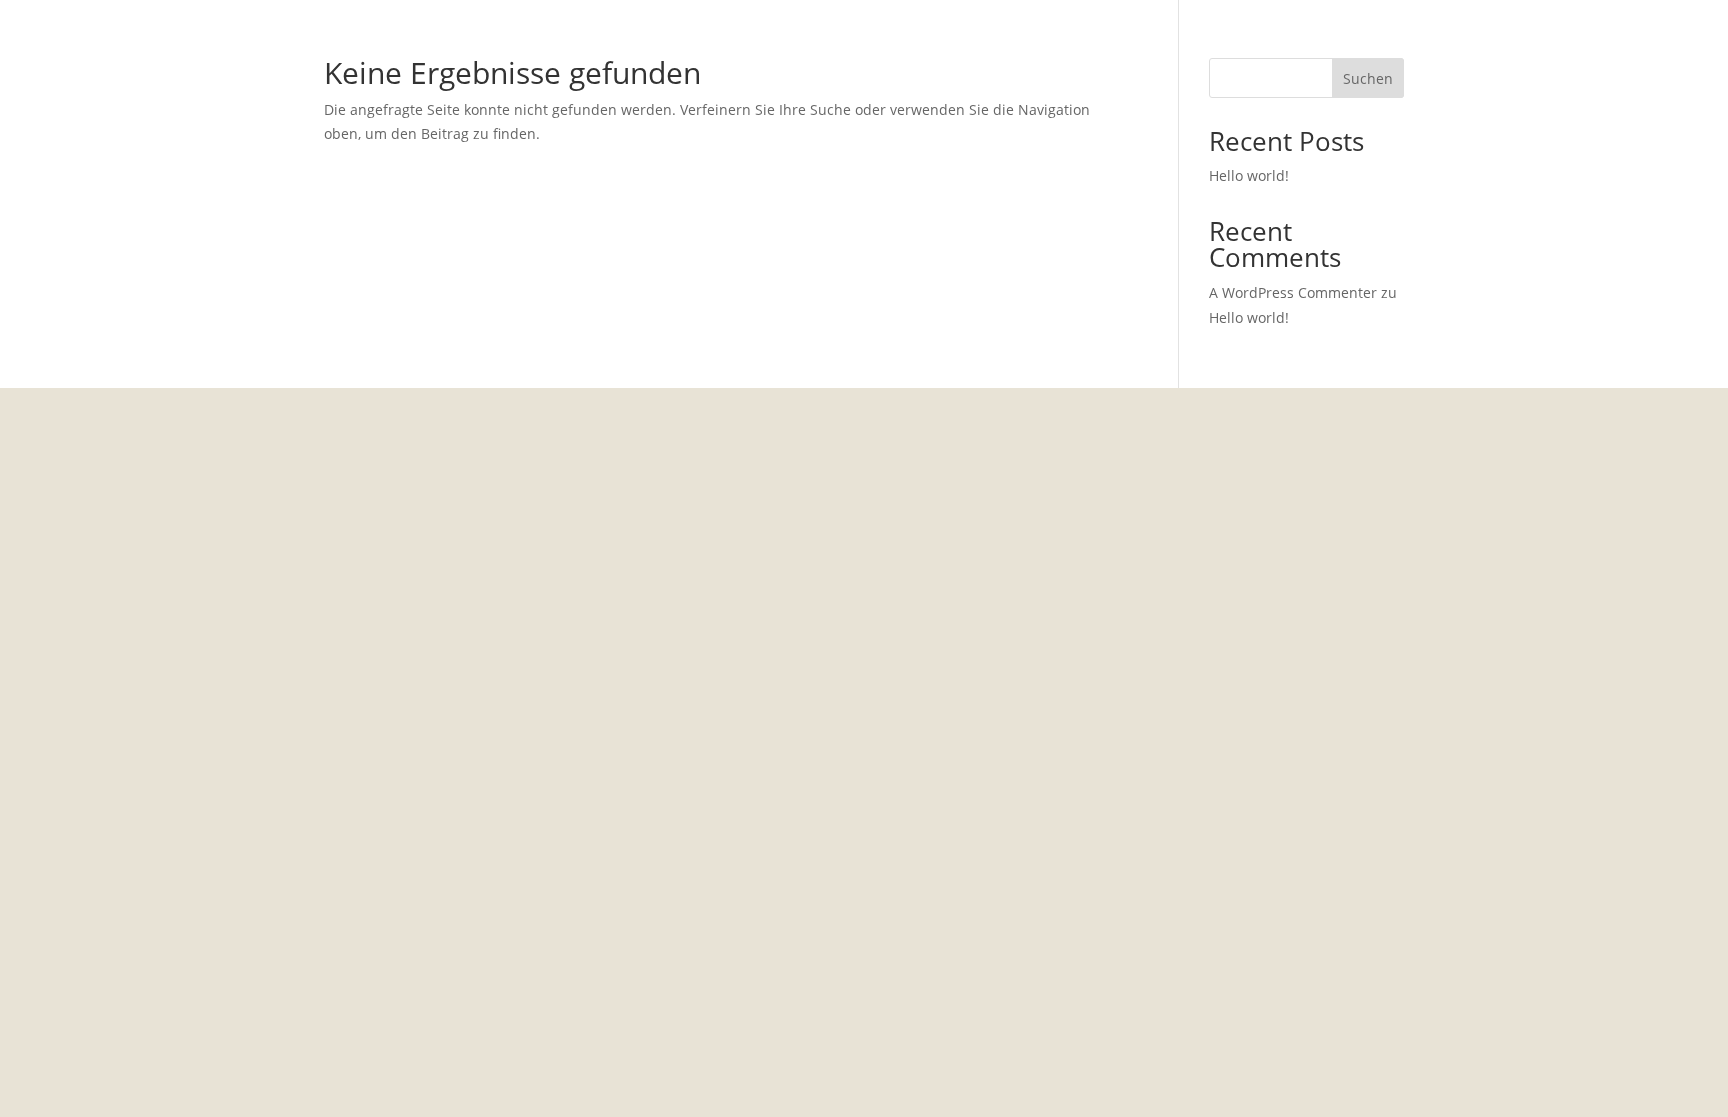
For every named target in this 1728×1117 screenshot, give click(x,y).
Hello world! (1249, 175)
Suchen (1368, 78)
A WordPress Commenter (1293, 292)
